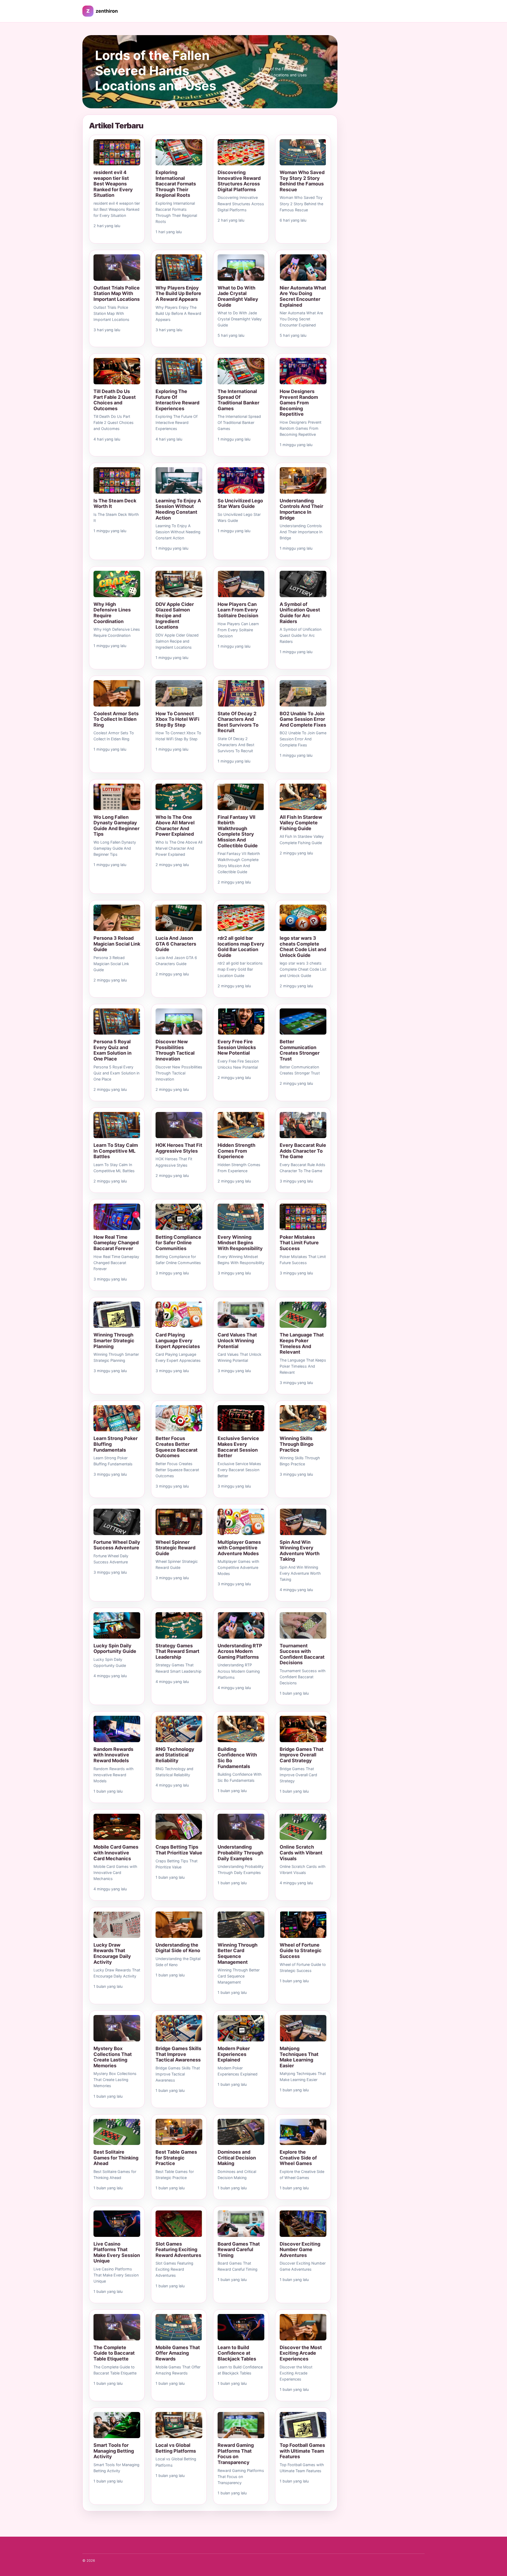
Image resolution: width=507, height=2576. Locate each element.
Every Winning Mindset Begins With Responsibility (240, 1243)
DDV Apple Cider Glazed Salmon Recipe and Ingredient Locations (175, 616)
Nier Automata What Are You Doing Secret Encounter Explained (303, 296)
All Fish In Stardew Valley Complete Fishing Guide (301, 823)
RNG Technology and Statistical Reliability (175, 1755)
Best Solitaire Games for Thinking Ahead (116, 2158)
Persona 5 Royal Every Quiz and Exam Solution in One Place (112, 1050)
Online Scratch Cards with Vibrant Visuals (301, 1853)
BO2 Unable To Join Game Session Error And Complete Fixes (303, 719)
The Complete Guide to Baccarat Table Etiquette (114, 2353)
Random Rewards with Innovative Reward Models (113, 1755)
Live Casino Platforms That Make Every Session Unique (117, 2252)
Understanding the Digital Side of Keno (178, 1948)
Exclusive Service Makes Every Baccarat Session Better (238, 1447)
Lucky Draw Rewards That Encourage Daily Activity (112, 1953)
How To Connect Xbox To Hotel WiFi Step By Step (177, 719)
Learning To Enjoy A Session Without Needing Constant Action (178, 509)
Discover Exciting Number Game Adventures (300, 2250)
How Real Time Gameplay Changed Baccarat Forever (116, 1243)
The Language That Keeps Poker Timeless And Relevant (302, 1343)
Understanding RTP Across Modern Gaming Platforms (240, 1651)
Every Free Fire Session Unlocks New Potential (237, 1047)
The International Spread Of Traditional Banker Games (238, 400)
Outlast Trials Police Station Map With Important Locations (117, 293)
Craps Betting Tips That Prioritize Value (179, 1850)
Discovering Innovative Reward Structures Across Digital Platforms (239, 181)
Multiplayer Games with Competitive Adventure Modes (239, 1548)
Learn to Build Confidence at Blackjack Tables (237, 2353)
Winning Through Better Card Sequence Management (238, 1953)
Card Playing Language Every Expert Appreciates (178, 1340)
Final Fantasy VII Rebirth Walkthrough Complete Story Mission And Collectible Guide (238, 831)
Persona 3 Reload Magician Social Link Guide (117, 944)
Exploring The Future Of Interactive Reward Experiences (177, 400)
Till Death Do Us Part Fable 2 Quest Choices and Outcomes (115, 400)
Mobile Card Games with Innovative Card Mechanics (116, 1853)
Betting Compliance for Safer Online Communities (178, 1243)
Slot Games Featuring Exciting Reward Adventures (178, 2250)
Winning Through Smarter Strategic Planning (114, 1340)
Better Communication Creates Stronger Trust (300, 1050)
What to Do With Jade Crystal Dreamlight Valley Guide (238, 296)
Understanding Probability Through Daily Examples (240, 1853)
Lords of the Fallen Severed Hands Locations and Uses (156, 71)
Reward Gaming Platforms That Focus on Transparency (236, 2454)
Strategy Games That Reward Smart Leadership (177, 1651)
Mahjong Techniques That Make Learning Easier (299, 2057)
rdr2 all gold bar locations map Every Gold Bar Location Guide (241, 947)
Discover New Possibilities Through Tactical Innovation (175, 1050)
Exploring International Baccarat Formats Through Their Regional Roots (176, 184)
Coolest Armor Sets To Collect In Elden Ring (116, 719)
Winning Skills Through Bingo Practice (297, 1444)
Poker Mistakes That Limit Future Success (299, 1243)
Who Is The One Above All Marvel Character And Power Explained (175, 826)
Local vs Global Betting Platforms (176, 2448)
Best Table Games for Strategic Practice (176, 2158)
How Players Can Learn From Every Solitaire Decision (238, 610)
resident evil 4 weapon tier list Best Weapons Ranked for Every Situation (113, 184)
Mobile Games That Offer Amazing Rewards (178, 2353)
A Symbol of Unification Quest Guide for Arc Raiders (300, 613)
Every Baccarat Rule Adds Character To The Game (303, 1151)
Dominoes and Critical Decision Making (237, 2158)
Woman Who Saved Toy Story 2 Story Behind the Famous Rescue (302, 181)
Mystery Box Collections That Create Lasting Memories (113, 2057)
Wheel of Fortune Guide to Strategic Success (301, 1951)
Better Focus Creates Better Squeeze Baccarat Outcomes (177, 1447)
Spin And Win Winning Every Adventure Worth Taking (300, 1551)
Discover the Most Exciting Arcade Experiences (301, 2353)
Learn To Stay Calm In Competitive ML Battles (116, 1151)
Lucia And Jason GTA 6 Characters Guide (176, 944)
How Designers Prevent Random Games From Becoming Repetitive (299, 403)
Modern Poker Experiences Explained (234, 2054)
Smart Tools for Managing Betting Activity (114, 2451)
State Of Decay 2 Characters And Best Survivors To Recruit (238, 722)
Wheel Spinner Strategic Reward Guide (175, 1548)
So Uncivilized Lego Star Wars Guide (240, 504)
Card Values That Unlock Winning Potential (237, 1340)
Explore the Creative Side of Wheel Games (298, 2158)
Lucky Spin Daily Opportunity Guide (115, 1649)
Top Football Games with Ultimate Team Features (302, 2451)
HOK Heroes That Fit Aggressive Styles (179, 1148)
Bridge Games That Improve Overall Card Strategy (302, 1755)
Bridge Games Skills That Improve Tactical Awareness (178, 2054)
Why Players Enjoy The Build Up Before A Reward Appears (178, 293)
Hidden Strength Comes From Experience (236, 1151)
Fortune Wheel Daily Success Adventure (117, 1545)
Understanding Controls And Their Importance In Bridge (301, 509)
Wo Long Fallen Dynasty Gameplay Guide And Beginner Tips (116, 826)
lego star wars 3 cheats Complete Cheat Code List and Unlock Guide (303, 947)
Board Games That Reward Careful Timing (239, 2250)
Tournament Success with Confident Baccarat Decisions (302, 1654)
